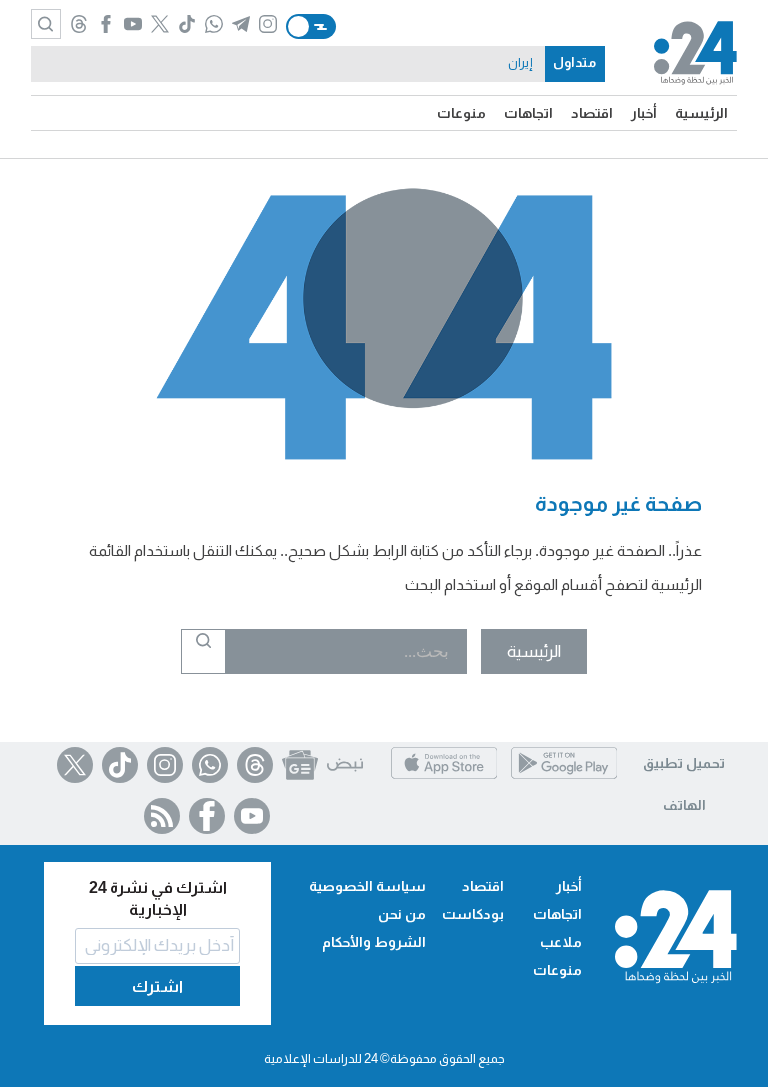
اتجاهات (528, 113)
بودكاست (473, 914)
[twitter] (159, 26)
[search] (46, 24)
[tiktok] (186, 26)
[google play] (564, 779)
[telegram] (240, 26)
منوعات (461, 113)
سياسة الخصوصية (367, 886)
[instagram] (267, 26)
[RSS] (162, 816)
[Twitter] (75, 765)
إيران (520, 63)
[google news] (300, 765)
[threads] (78, 26)
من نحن (402, 914)
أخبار (644, 113)
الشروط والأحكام (374, 942)
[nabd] (345, 765)
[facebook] (105, 26)
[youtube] (132, 26)
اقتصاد (592, 113)
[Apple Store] (444, 779)
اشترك (157, 986)
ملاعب (561, 942)
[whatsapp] (213, 26)
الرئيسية (701, 113)
